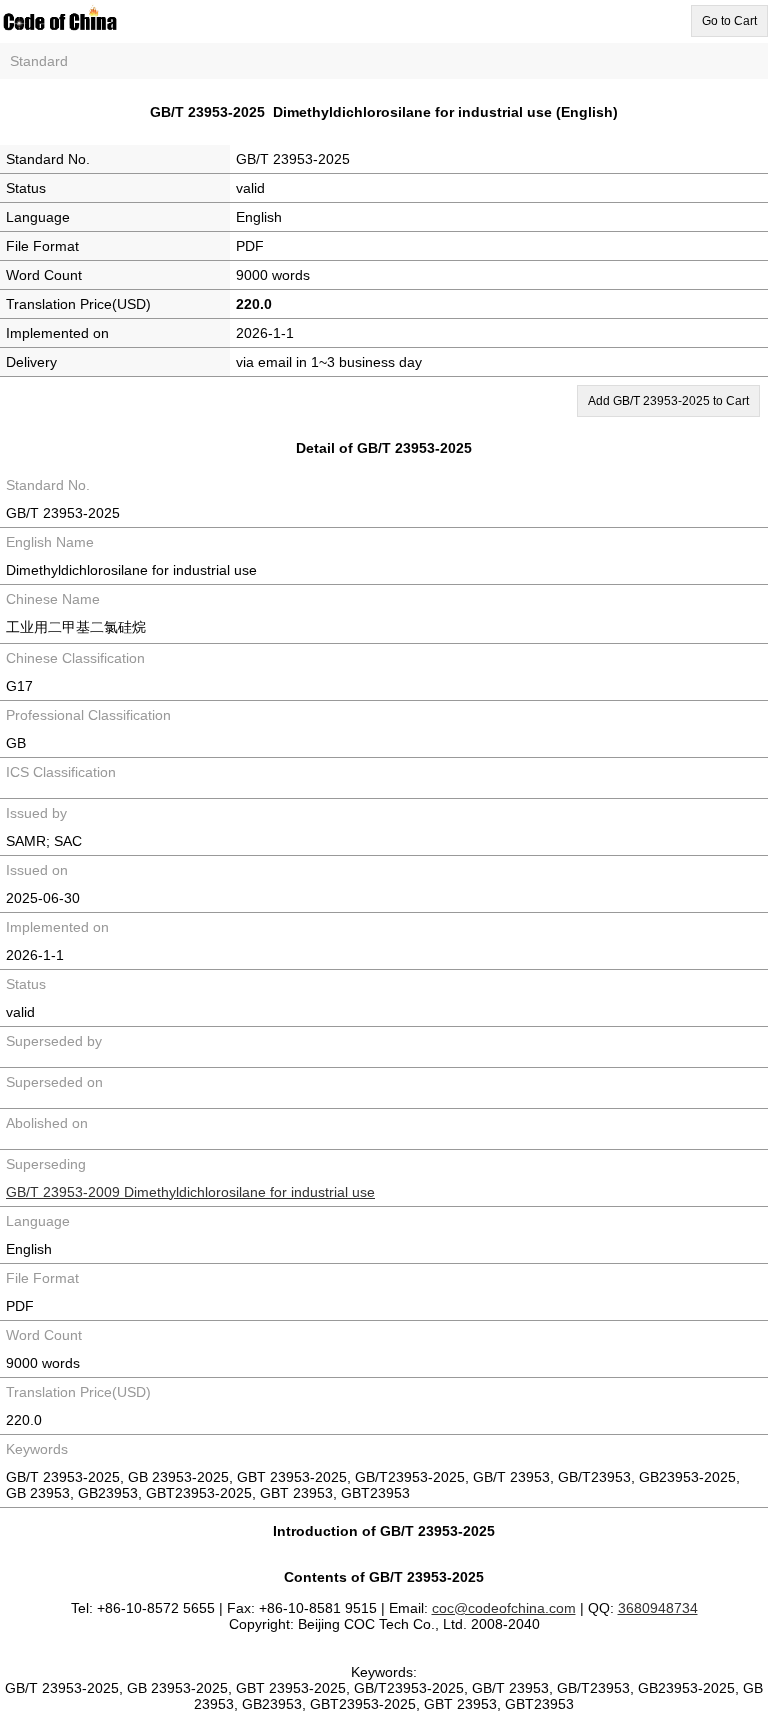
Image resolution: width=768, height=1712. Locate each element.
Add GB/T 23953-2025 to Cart (668, 401)
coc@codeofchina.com (504, 1608)
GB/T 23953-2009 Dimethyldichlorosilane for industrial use (190, 1192)
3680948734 (658, 1608)
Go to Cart (729, 21)
